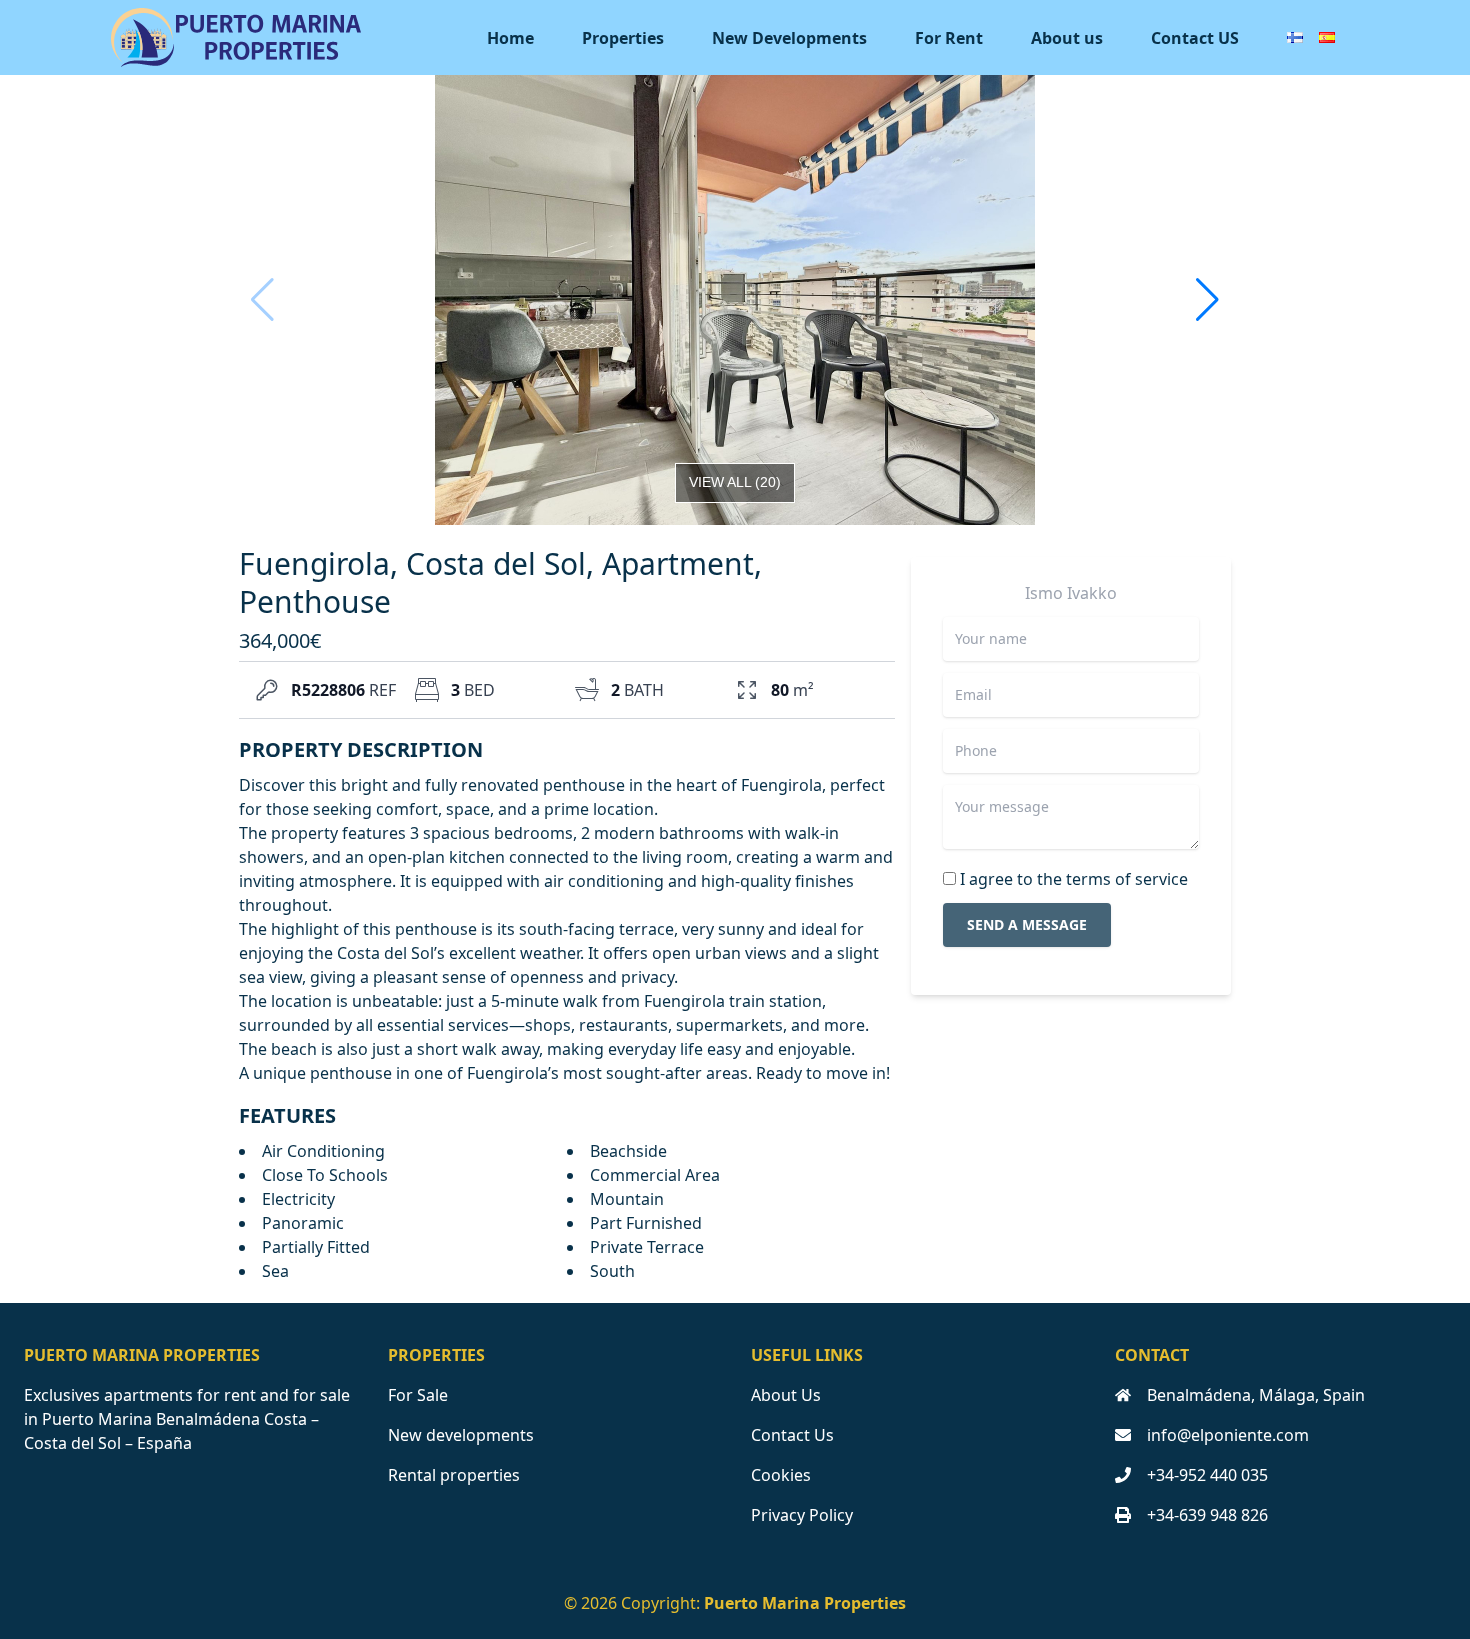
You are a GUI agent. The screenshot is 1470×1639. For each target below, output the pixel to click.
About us (1067, 38)
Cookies (781, 1475)
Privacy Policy (802, 1515)
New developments (461, 1435)
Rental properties (454, 1475)
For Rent (949, 38)
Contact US (1195, 38)
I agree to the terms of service (1074, 879)
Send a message (1027, 924)
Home (510, 38)
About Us (786, 1395)
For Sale (418, 1395)
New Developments (789, 38)
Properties (623, 38)
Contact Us (792, 1435)
